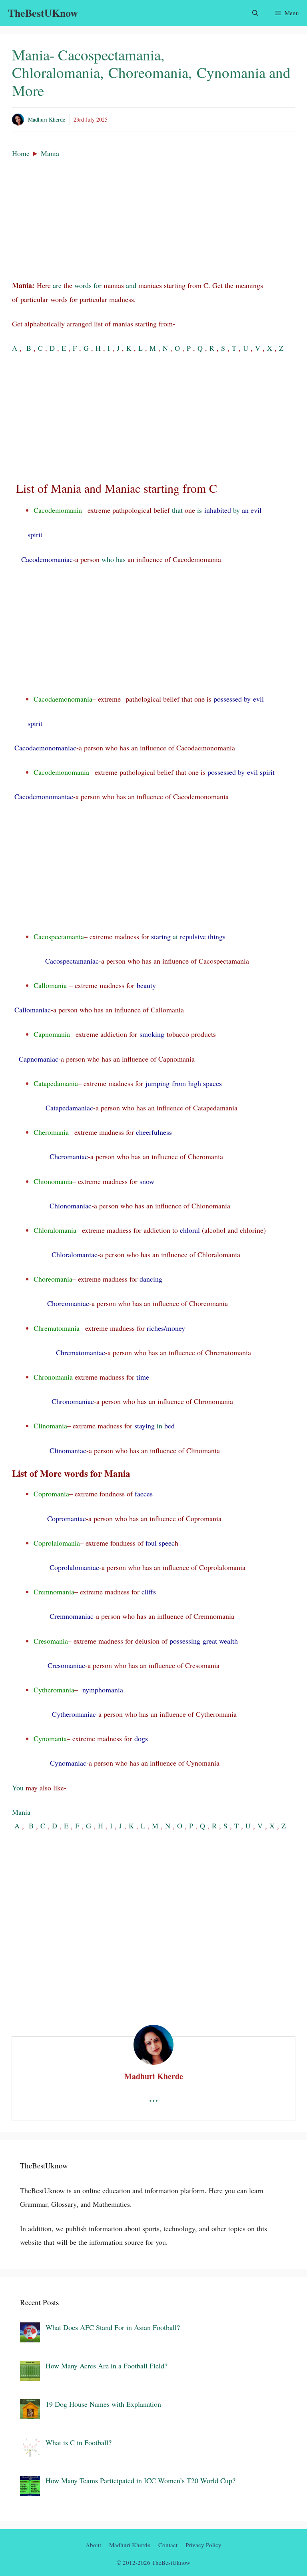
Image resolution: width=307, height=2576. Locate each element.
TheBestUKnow (43, 13)
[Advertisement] (153, 219)
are (57, 285)
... (153, 2097)
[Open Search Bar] (255, 13)
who (108, 559)
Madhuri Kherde (47, 119)
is (199, 510)
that (177, 510)
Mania (50, 153)
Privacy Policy (203, 2545)
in (159, 1426)
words (83, 285)
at (175, 936)
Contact (168, 2545)
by (236, 510)
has (121, 559)
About (93, 2545)
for (98, 285)
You (18, 1788)
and (131, 285)
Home (21, 153)
